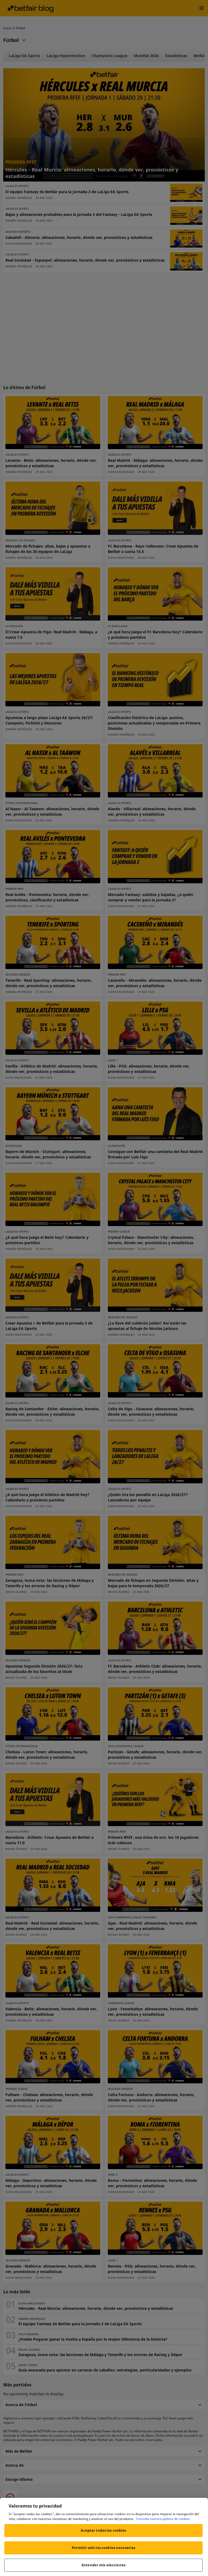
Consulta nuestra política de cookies (163, 2519)
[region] (104, 2537)
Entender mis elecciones (103, 2565)
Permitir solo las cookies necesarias (104, 2548)
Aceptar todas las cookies (103, 2530)
